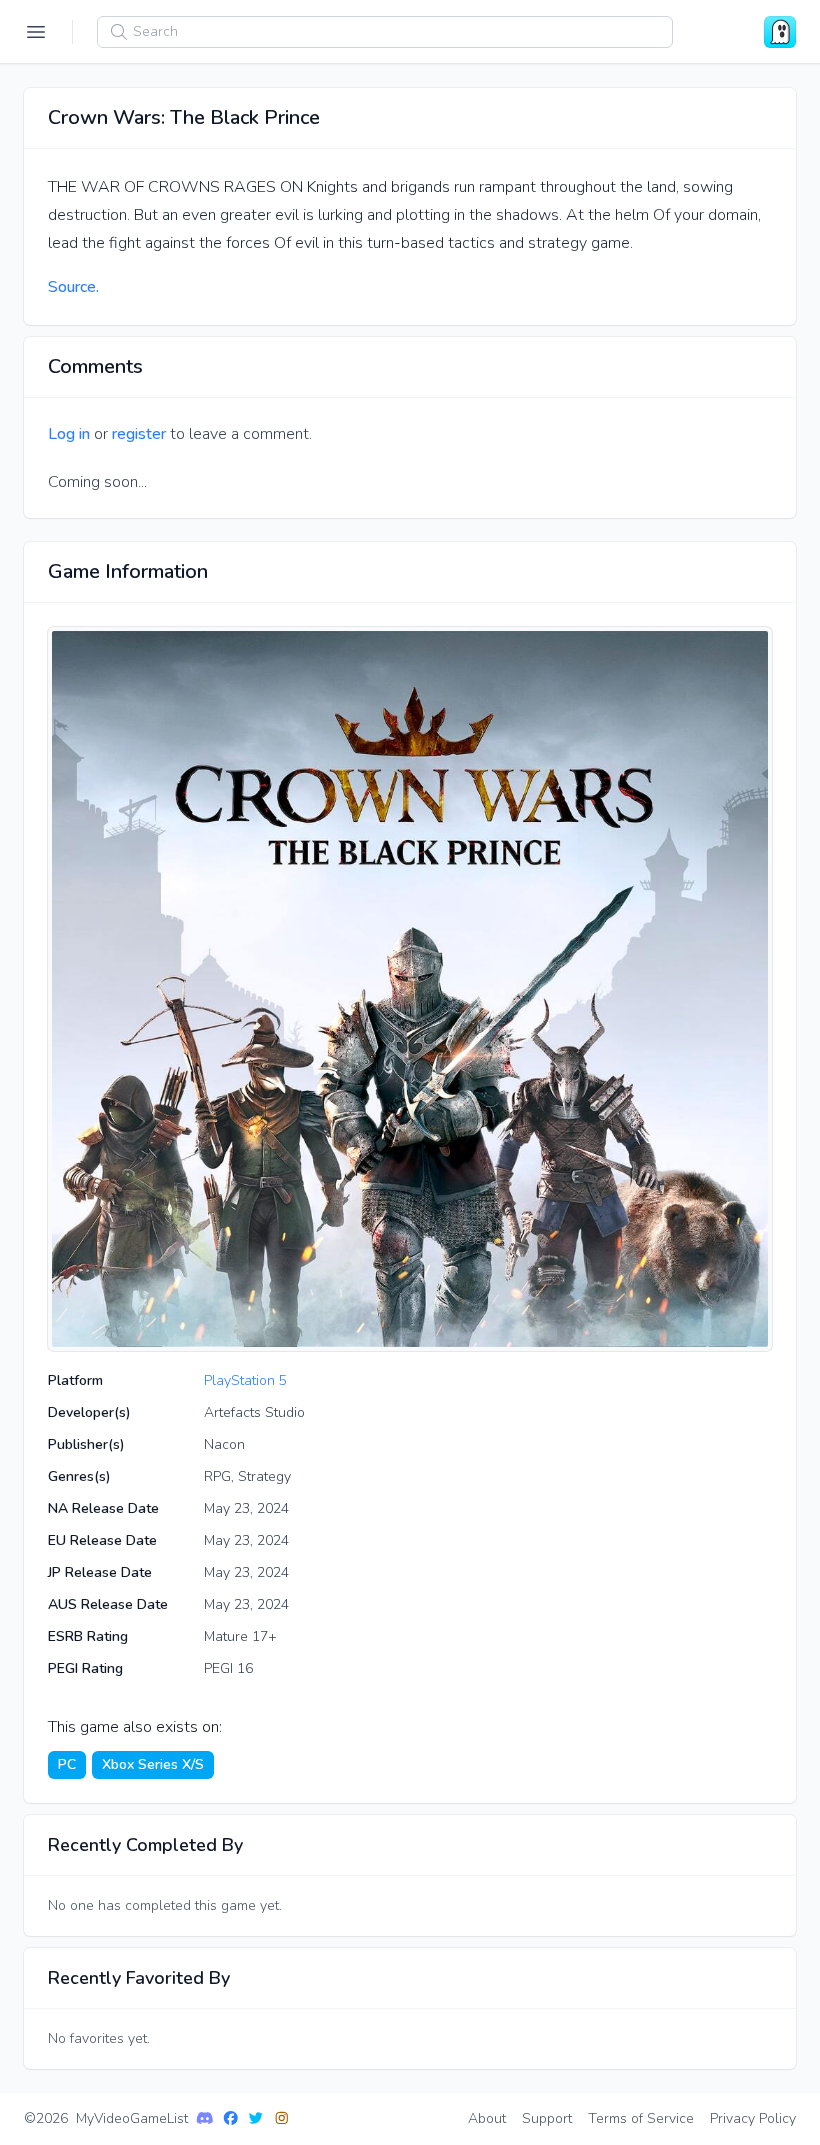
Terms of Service (641, 2118)
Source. (73, 287)
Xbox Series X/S (153, 1764)
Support (547, 2118)
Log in (69, 434)
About (487, 2118)
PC (67, 1764)
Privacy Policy (753, 2118)
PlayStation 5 (245, 1380)
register (139, 434)
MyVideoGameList (132, 2118)
